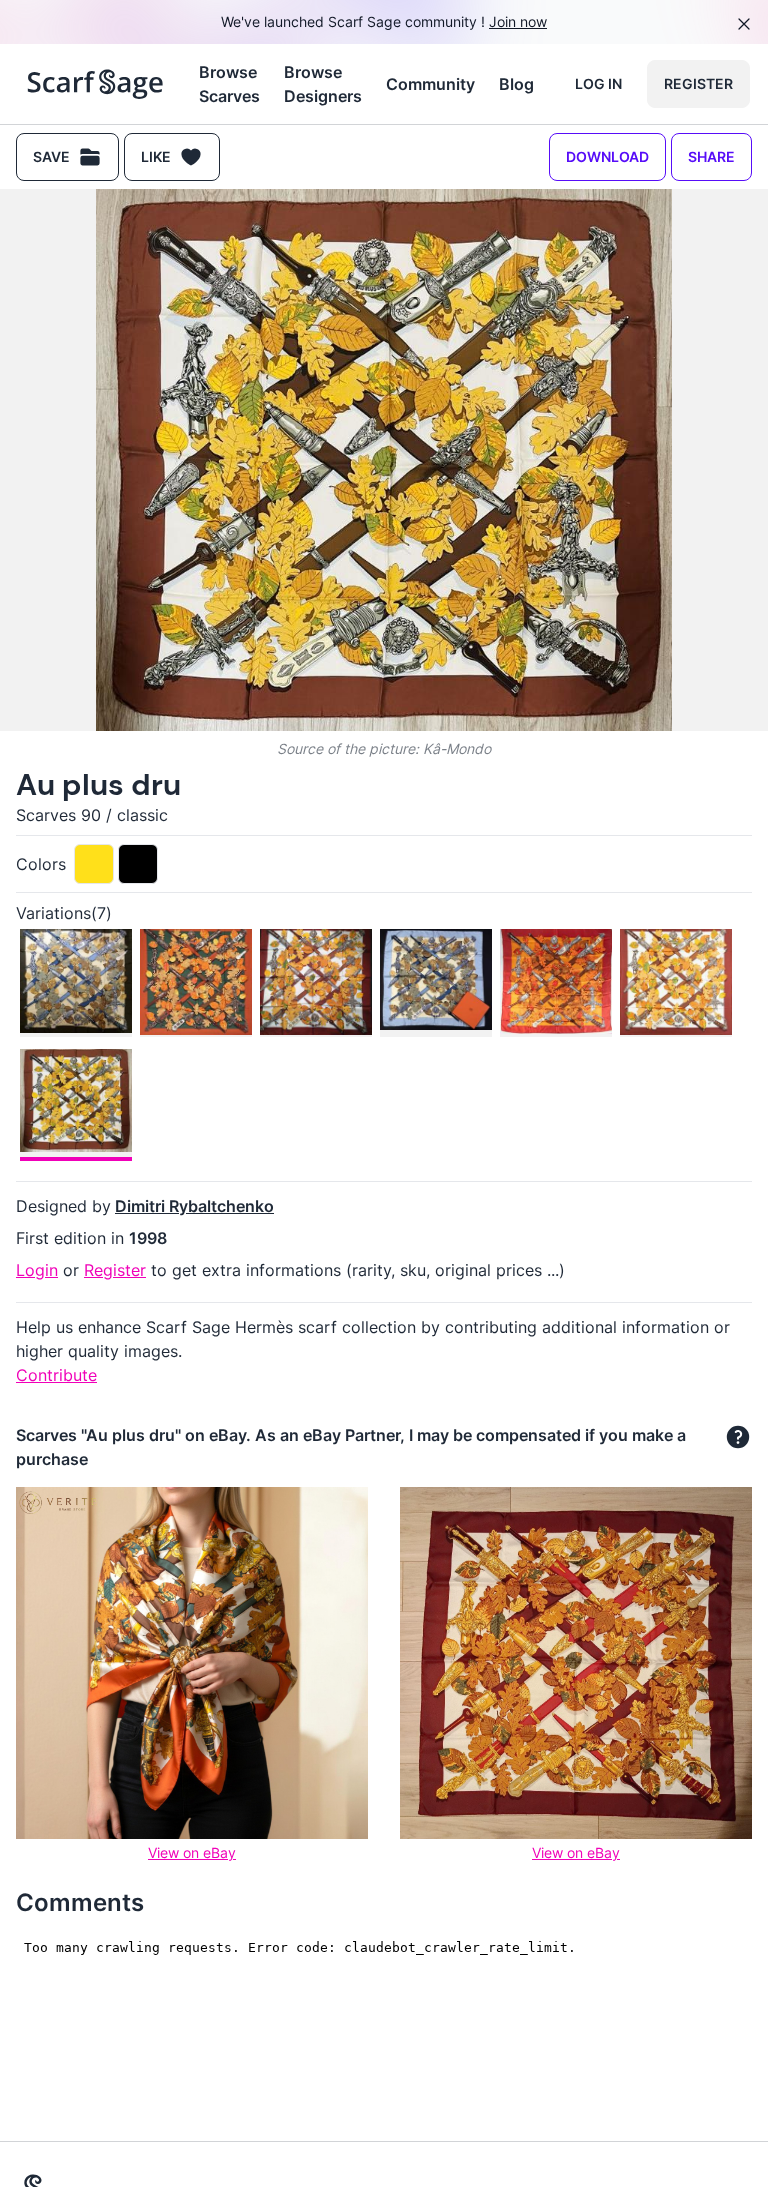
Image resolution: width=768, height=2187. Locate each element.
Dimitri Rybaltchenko (194, 1206)
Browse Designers (323, 84)
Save (51, 156)
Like (156, 156)
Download (607, 156)
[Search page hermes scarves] (95, 84)
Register (698, 83)
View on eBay (192, 1852)
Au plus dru (98, 784)
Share (711, 156)
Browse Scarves (229, 84)
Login (37, 1270)
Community (430, 84)
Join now (518, 21)
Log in (598, 83)
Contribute (56, 1375)
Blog (516, 84)
